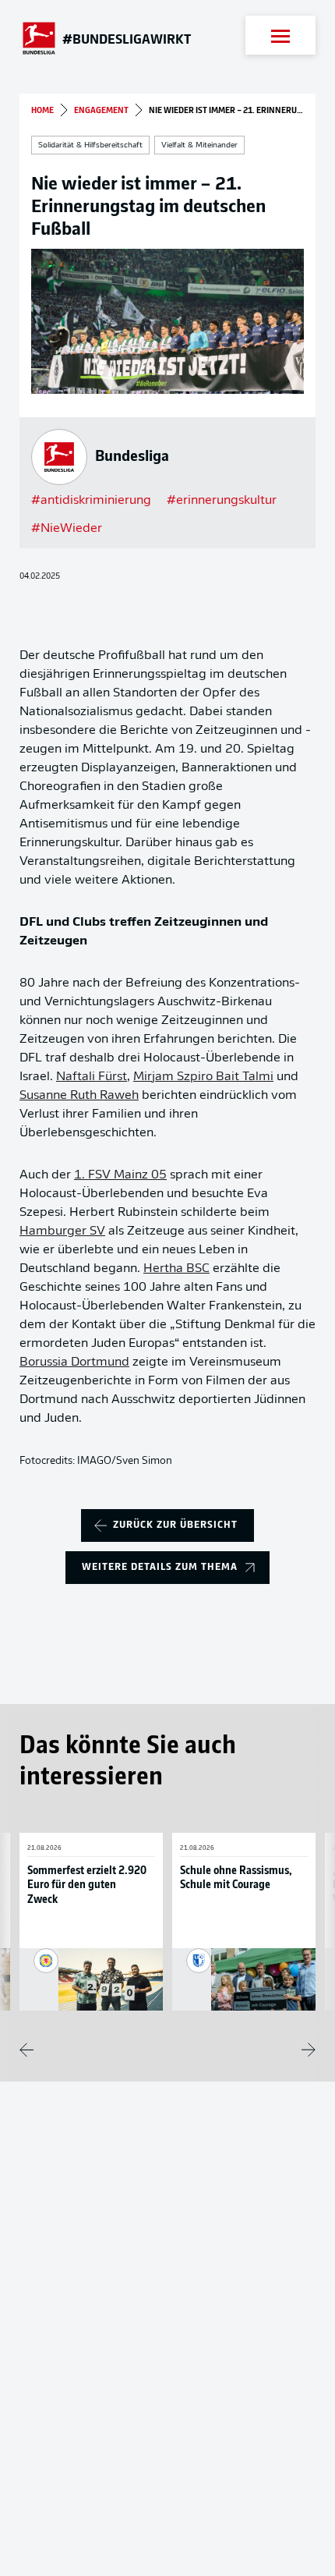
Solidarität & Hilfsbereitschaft (90, 145)
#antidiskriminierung (91, 501)
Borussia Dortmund (74, 1362)
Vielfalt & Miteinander (199, 145)
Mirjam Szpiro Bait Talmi (203, 1077)
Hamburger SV (62, 1231)
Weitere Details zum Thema (160, 1567)
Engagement (101, 111)
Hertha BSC (176, 1269)
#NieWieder (67, 529)
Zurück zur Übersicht (175, 1525)
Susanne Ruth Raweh (79, 1096)
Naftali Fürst (92, 1077)
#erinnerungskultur (222, 501)
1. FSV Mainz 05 (120, 1175)
